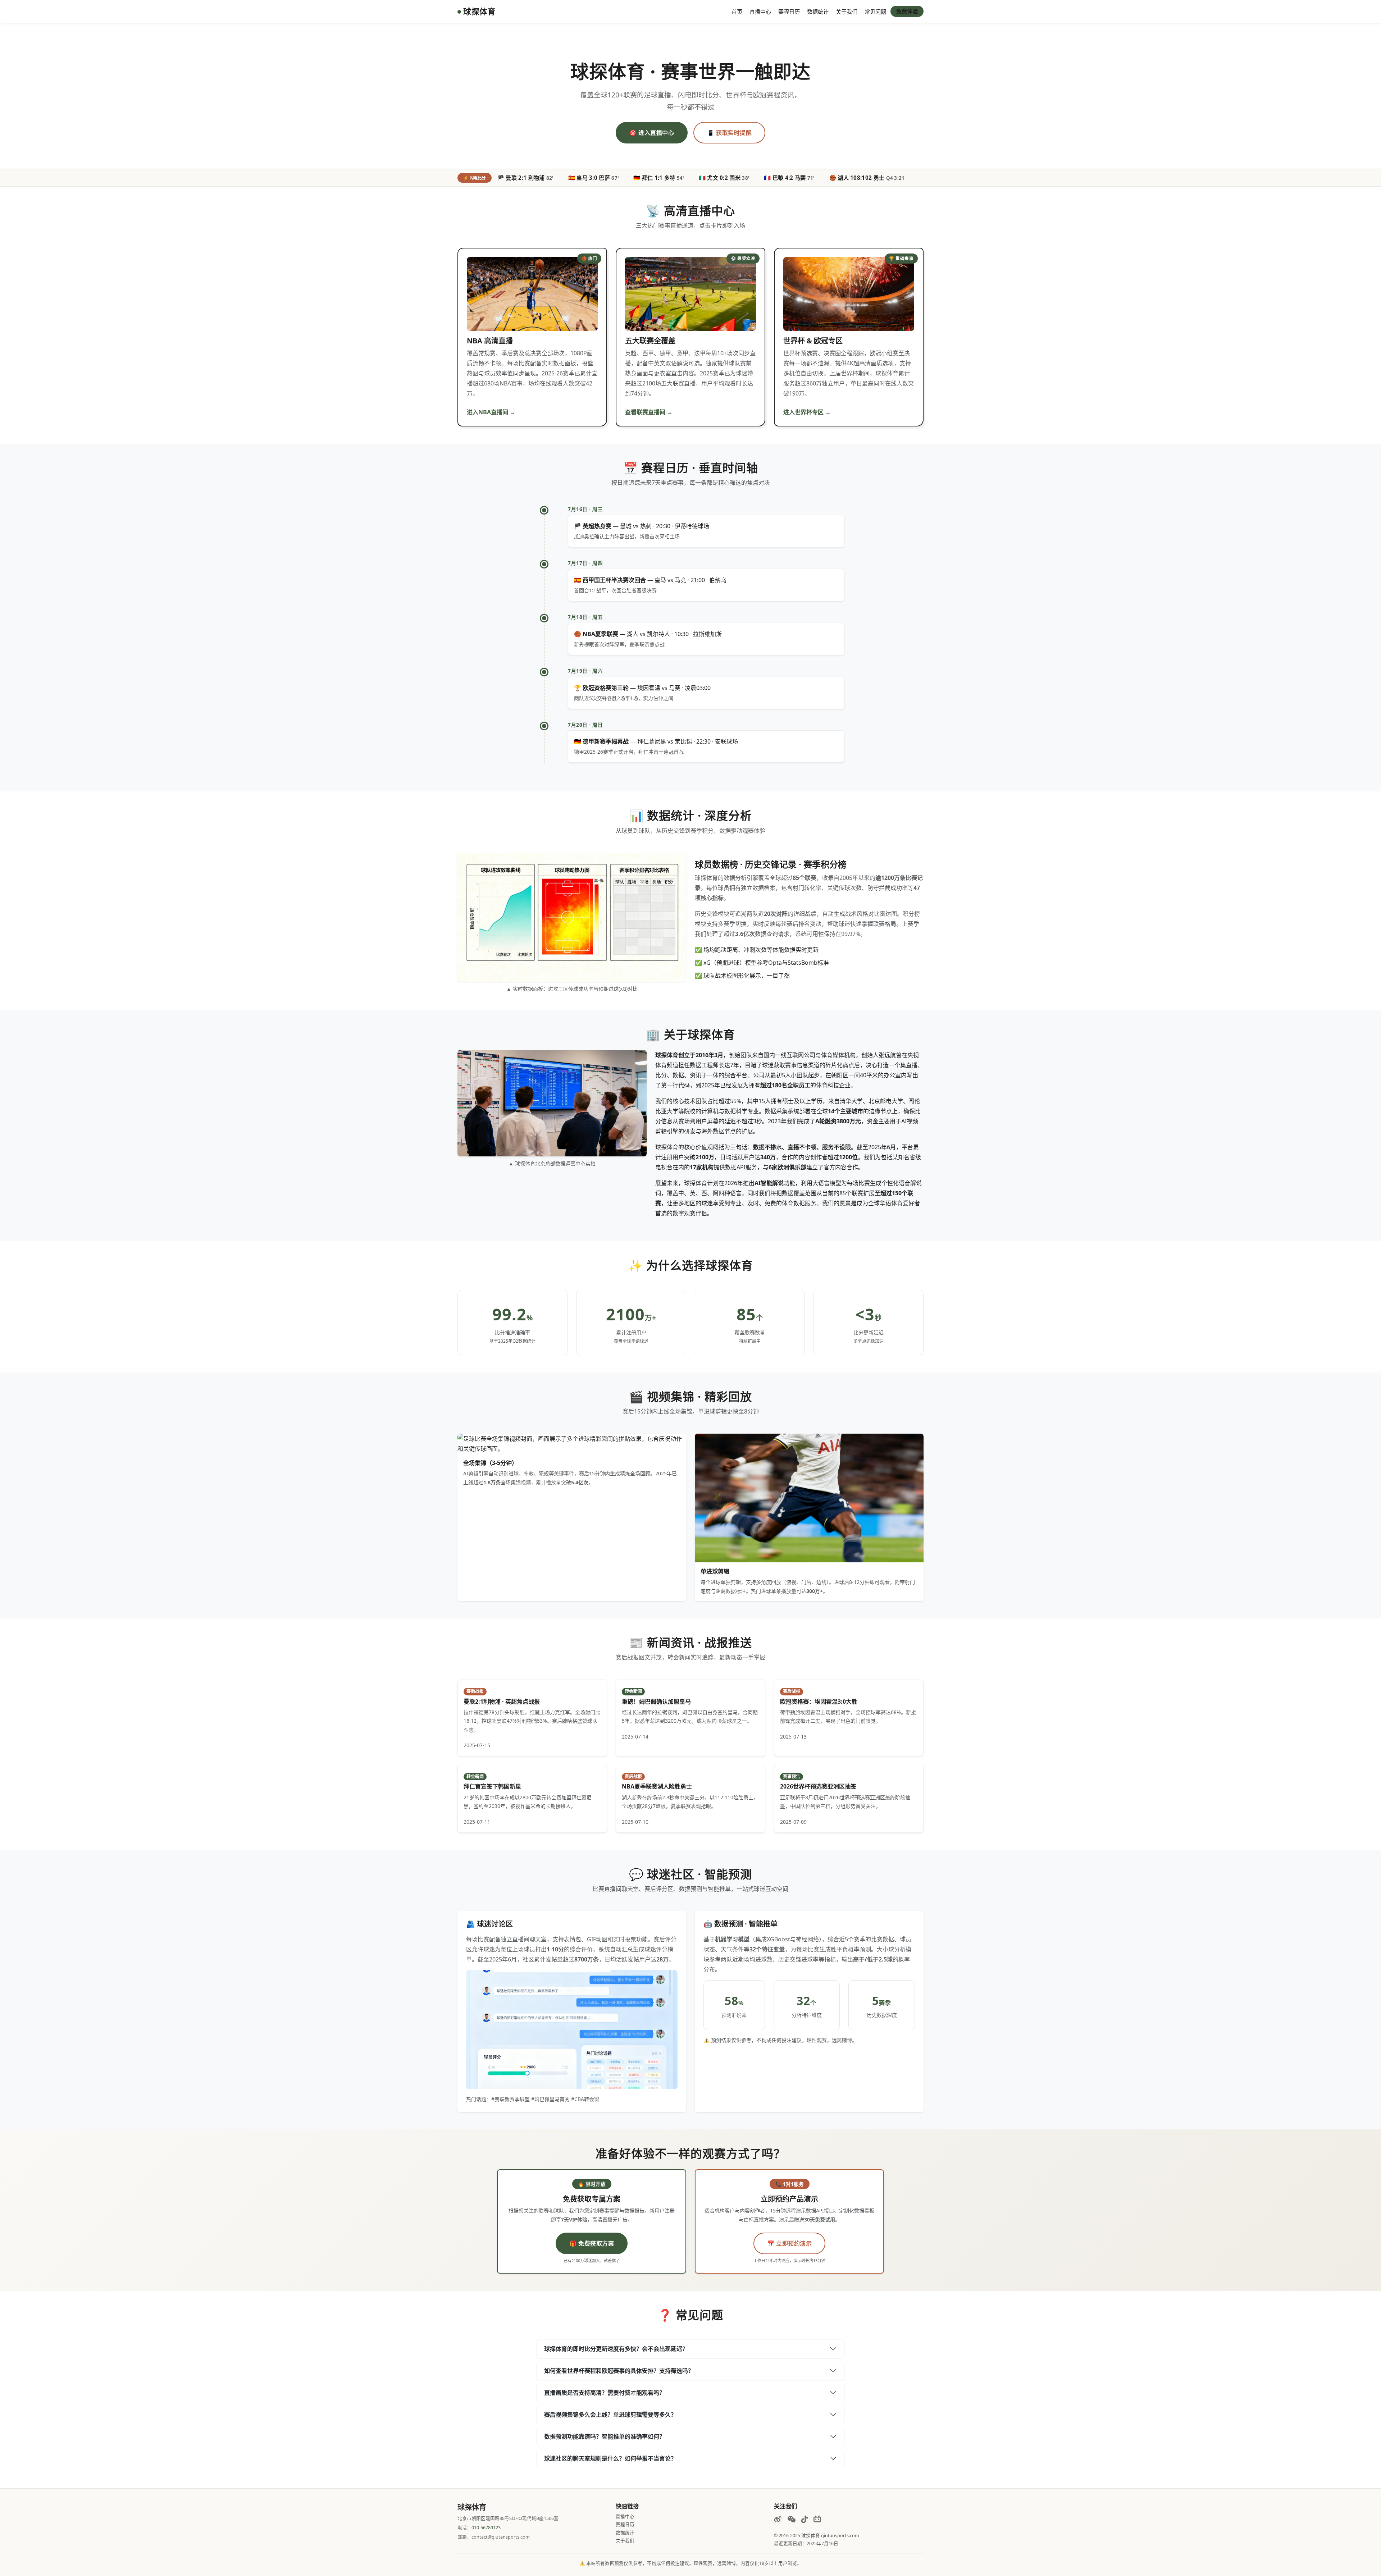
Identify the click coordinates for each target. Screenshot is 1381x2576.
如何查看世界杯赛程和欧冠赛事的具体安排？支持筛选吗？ (619, 2371)
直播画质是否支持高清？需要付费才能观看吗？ (605, 2393)
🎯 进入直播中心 (652, 133)
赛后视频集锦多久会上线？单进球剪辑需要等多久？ (610, 2415)
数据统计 (818, 12)
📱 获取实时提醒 (729, 133)
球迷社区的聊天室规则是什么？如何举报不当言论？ (610, 2458)
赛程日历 (789, 12)
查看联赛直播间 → (649, 412)
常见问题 (875, 12)
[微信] (791, 2519)
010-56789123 (486, 2528)
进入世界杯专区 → (807, 412)
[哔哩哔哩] (817, 2519)
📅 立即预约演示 (789, 2243)
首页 (737, 12)
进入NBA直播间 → (491, 412)
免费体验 (907, 11)
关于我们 (847, 12)
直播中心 (760, 12)
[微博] (778, 2519)
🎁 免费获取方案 (592, 2243)
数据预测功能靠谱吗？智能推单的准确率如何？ (605, 2436)
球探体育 (479, 11)
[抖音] (805, 2519)
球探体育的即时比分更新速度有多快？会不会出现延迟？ (616, 2349)
